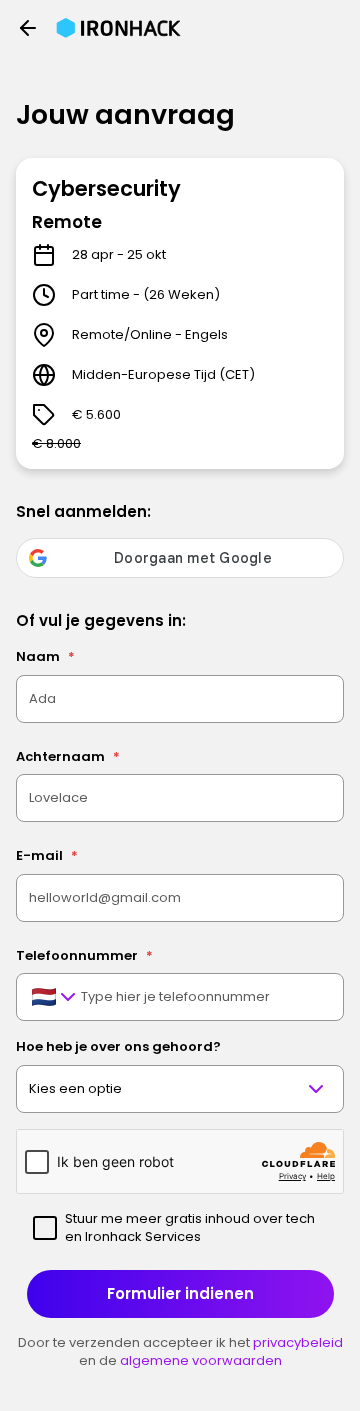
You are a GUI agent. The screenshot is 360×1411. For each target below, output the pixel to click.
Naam (45, 656)
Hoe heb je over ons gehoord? (118, 1046)
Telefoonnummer (84, 955)
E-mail (47, 855)
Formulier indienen (180, 1293)
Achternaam (68, 756)
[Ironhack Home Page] (118, 28)
